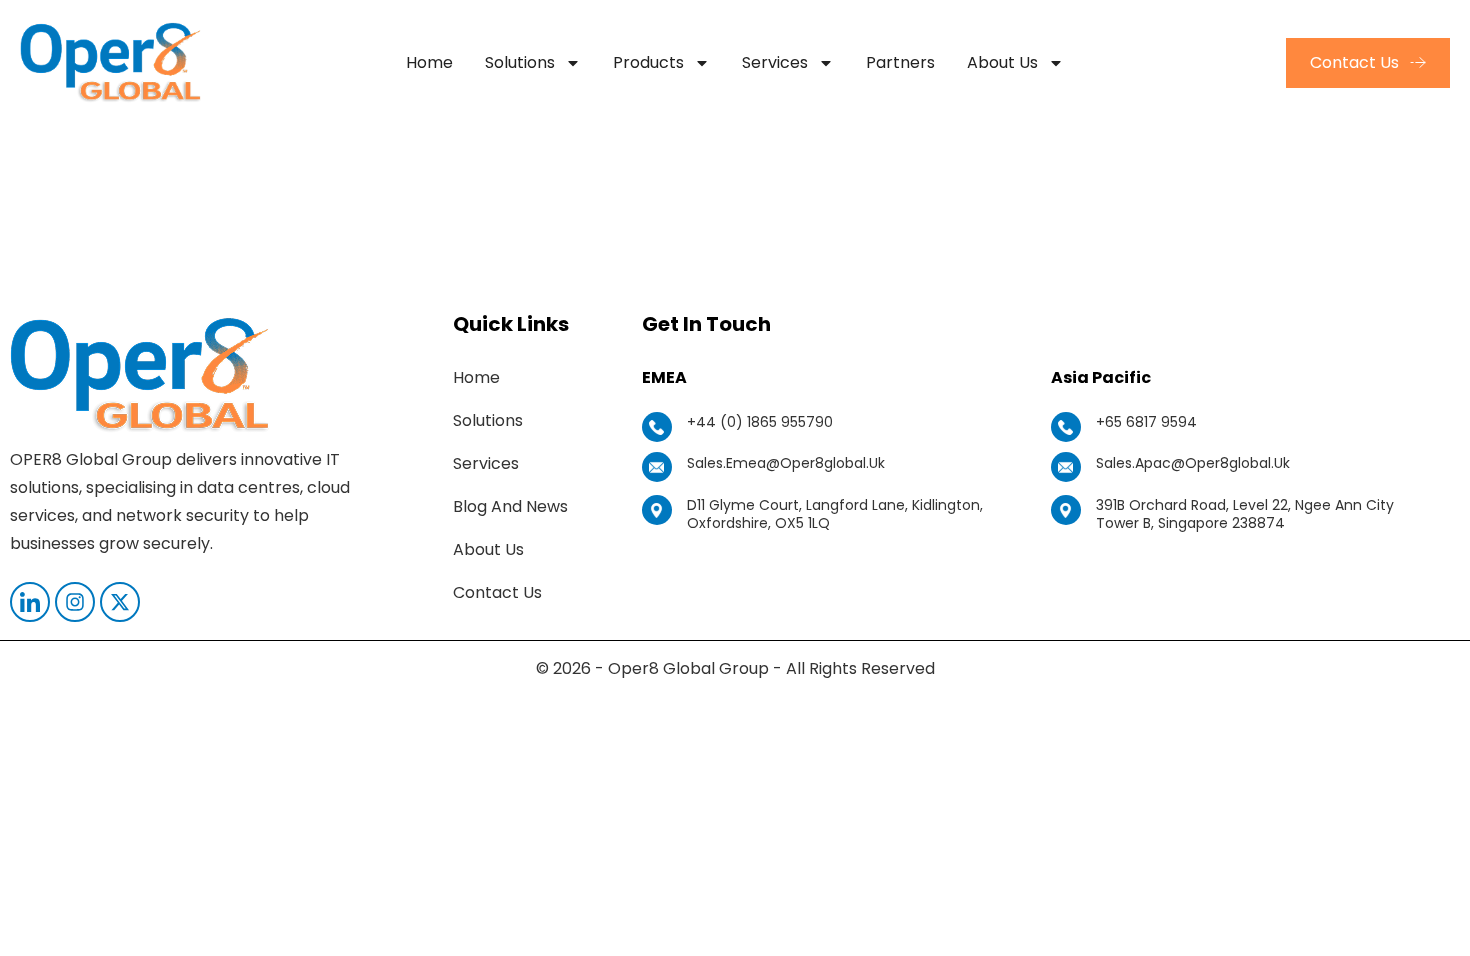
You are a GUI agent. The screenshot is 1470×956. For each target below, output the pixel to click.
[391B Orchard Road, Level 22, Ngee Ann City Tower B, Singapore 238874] (1066, 510)
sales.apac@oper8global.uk (1193, 463)
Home (429, 62)
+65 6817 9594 (1146, 422)
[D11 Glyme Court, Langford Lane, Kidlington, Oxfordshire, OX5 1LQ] (657, 510)
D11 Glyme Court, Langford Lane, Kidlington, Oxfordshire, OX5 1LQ (835, 514)
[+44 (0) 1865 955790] (657, 427)
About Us (1002, 62)
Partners (900, 62)
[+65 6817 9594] (1066, 427)
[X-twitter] (120, 602)
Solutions (520, 62)
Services (775, 62)
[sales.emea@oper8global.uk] (657, 467)
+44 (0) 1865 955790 (760, 422)
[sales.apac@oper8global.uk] (1066, 467)
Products (648, 62)
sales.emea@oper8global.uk (786, 463)
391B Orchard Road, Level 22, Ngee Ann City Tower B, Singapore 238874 (1245, 514)
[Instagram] (75, 602)
